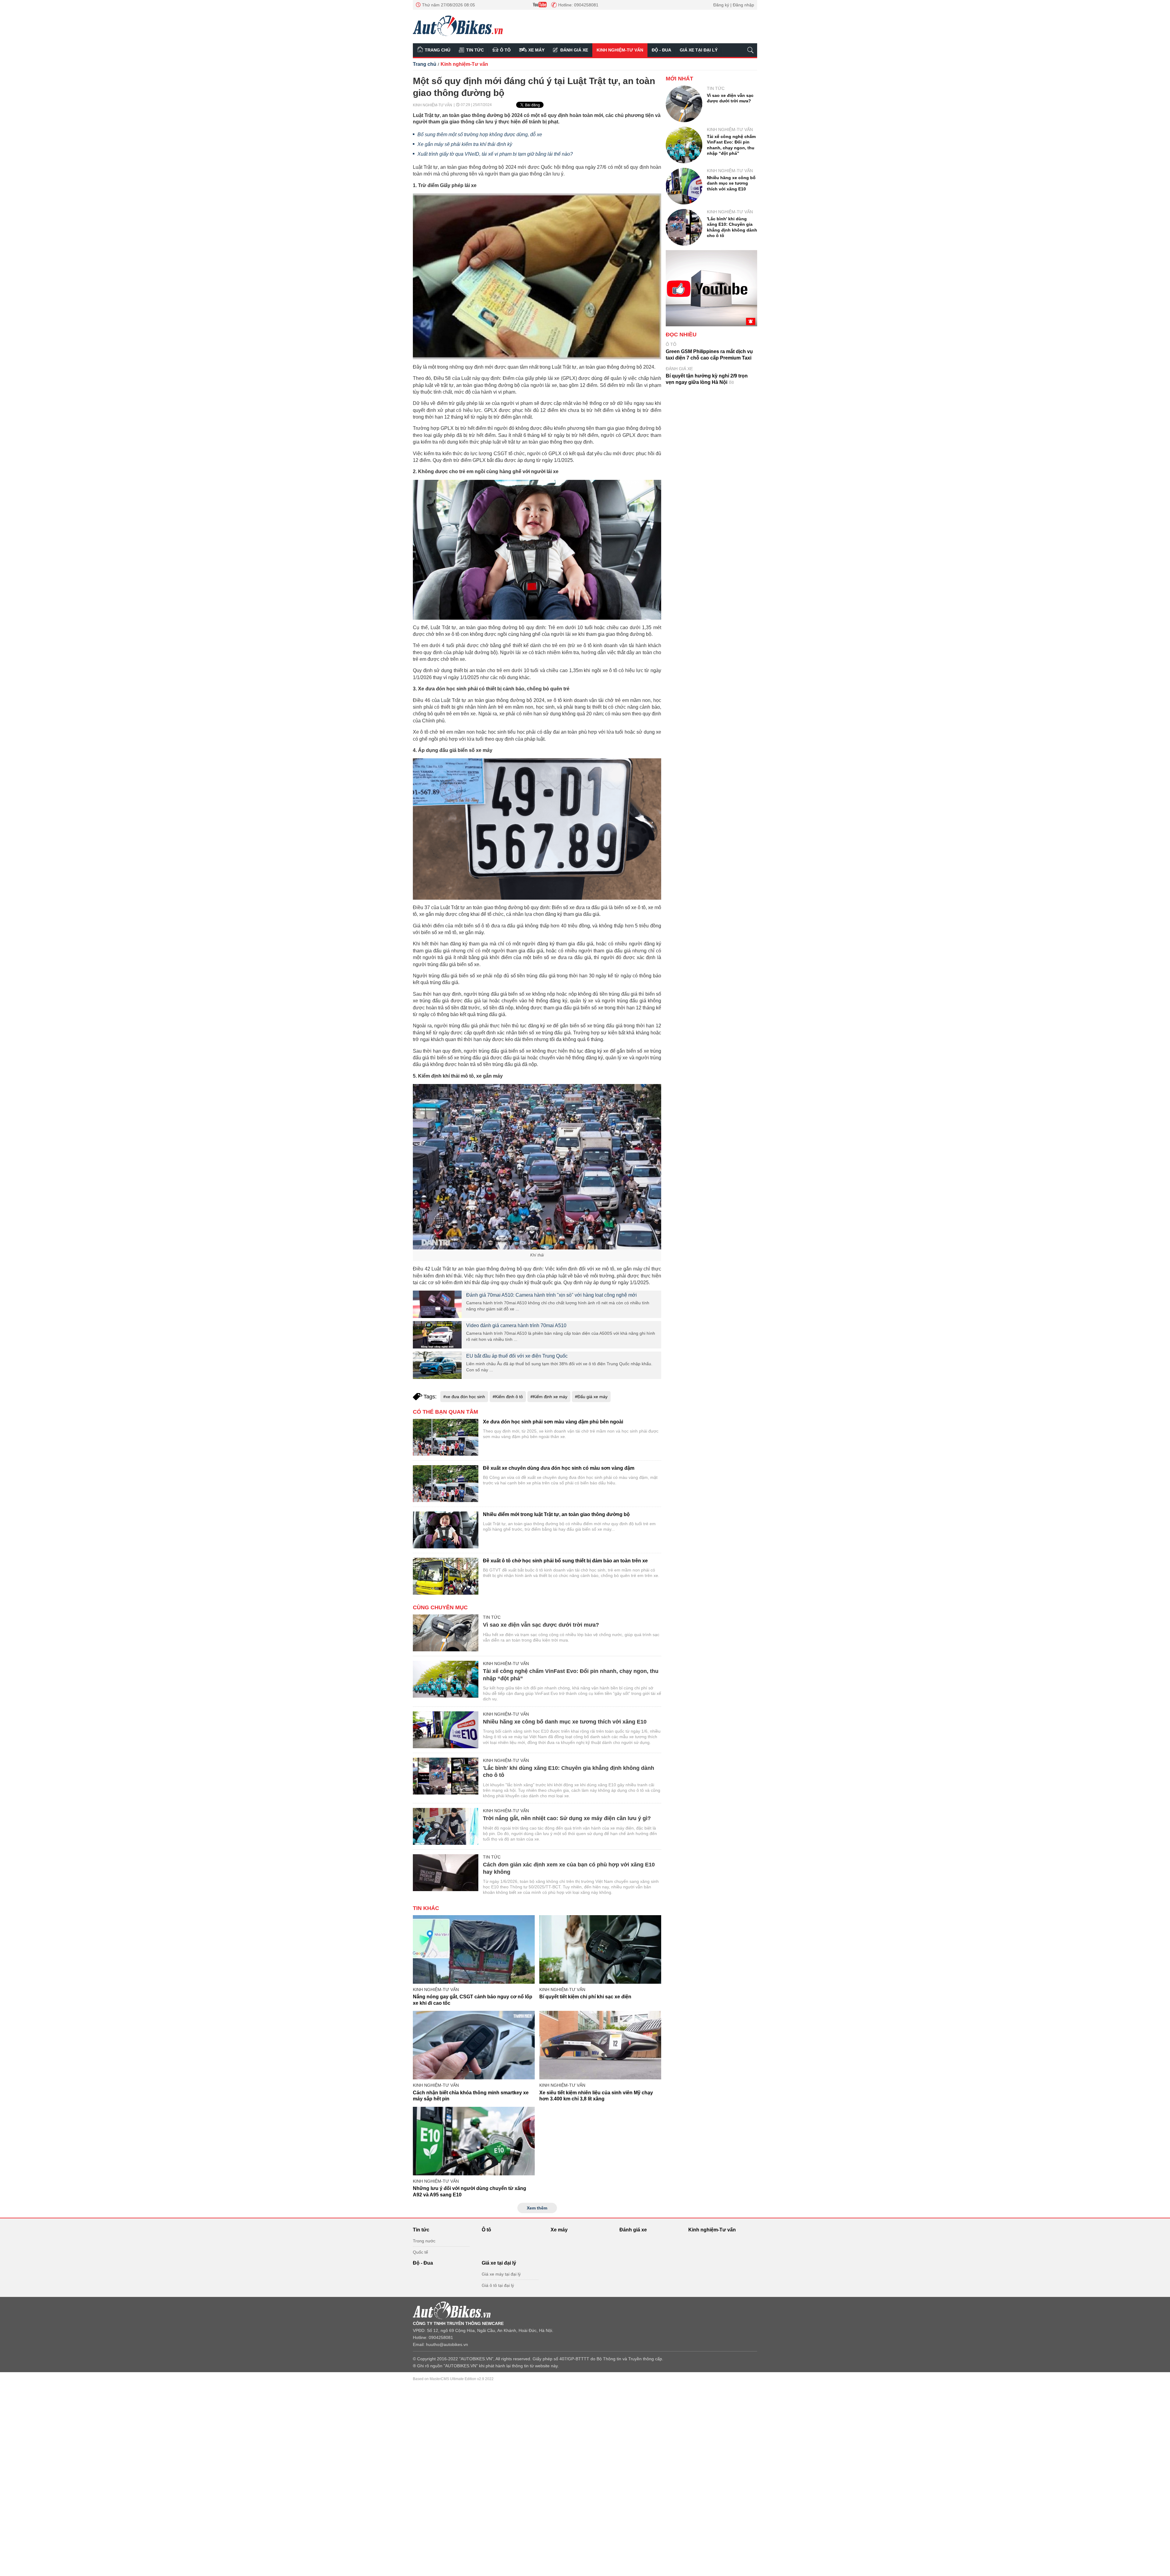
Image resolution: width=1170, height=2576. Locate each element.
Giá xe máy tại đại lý (501, 2274)
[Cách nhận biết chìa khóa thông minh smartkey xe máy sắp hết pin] (474, 2045)
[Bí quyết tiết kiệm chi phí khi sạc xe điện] (600, 1949)
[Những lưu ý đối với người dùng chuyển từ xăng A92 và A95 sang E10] (474, 2141)
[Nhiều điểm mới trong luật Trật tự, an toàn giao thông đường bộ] (446, 1530)
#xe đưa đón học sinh (464, 1397)
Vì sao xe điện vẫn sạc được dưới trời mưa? (541, 1625)
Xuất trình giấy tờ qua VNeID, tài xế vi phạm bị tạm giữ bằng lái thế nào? (495, 154)
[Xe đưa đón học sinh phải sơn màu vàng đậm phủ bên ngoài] (446, 1437)
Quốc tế (420, 2252)
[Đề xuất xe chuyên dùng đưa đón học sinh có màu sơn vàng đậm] (446, 1484)
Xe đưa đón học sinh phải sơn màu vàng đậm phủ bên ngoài (553, 1422)
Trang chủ (438, 50)
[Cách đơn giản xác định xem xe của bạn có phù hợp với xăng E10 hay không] (446, 1873)
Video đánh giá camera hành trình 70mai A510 (516, 1325)
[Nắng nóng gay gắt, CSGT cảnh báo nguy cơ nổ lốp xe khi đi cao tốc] (474, 1949)
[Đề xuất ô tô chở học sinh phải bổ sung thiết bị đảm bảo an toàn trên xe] (446, 1576)
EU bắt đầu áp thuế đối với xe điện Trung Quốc (517, 1356)
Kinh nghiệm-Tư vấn (620, 50)
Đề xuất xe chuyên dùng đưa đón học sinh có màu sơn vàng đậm (559, 1468)
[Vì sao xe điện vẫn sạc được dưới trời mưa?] (446, 1633)
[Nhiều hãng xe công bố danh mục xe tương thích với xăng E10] (446, 1730)
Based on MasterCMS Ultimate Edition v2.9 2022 (453, 2379)
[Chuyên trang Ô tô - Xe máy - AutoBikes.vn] (458, 26)
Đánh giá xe (574, 50)
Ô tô (505, 50)
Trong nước (424, 2241)
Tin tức (475, 50)
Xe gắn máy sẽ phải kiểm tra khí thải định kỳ (465, 144)
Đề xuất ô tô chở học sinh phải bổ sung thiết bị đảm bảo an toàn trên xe (565, 1561)
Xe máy (536, 50)
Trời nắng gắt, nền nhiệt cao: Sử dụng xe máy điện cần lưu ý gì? (567, 1818)
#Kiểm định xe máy (549, 1397)
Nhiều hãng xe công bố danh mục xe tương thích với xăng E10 (565, 1722)
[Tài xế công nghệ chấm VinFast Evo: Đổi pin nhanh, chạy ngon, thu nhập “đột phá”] (446, 1679)
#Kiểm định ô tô (508, 1397)
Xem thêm (537, 2208)
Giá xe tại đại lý (699, 50)
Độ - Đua (661, 50)
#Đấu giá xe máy (591, 1397)
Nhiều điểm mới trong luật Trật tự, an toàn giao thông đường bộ (556, 1514)
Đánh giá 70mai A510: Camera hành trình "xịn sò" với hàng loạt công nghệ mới (551, 1295)
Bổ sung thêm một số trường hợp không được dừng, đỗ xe (480, 135)
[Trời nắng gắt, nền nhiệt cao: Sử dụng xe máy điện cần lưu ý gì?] (446, 1826)
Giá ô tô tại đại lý (498, 2285)
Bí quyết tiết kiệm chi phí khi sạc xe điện (585, 1997)
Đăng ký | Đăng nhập (734, 5)
